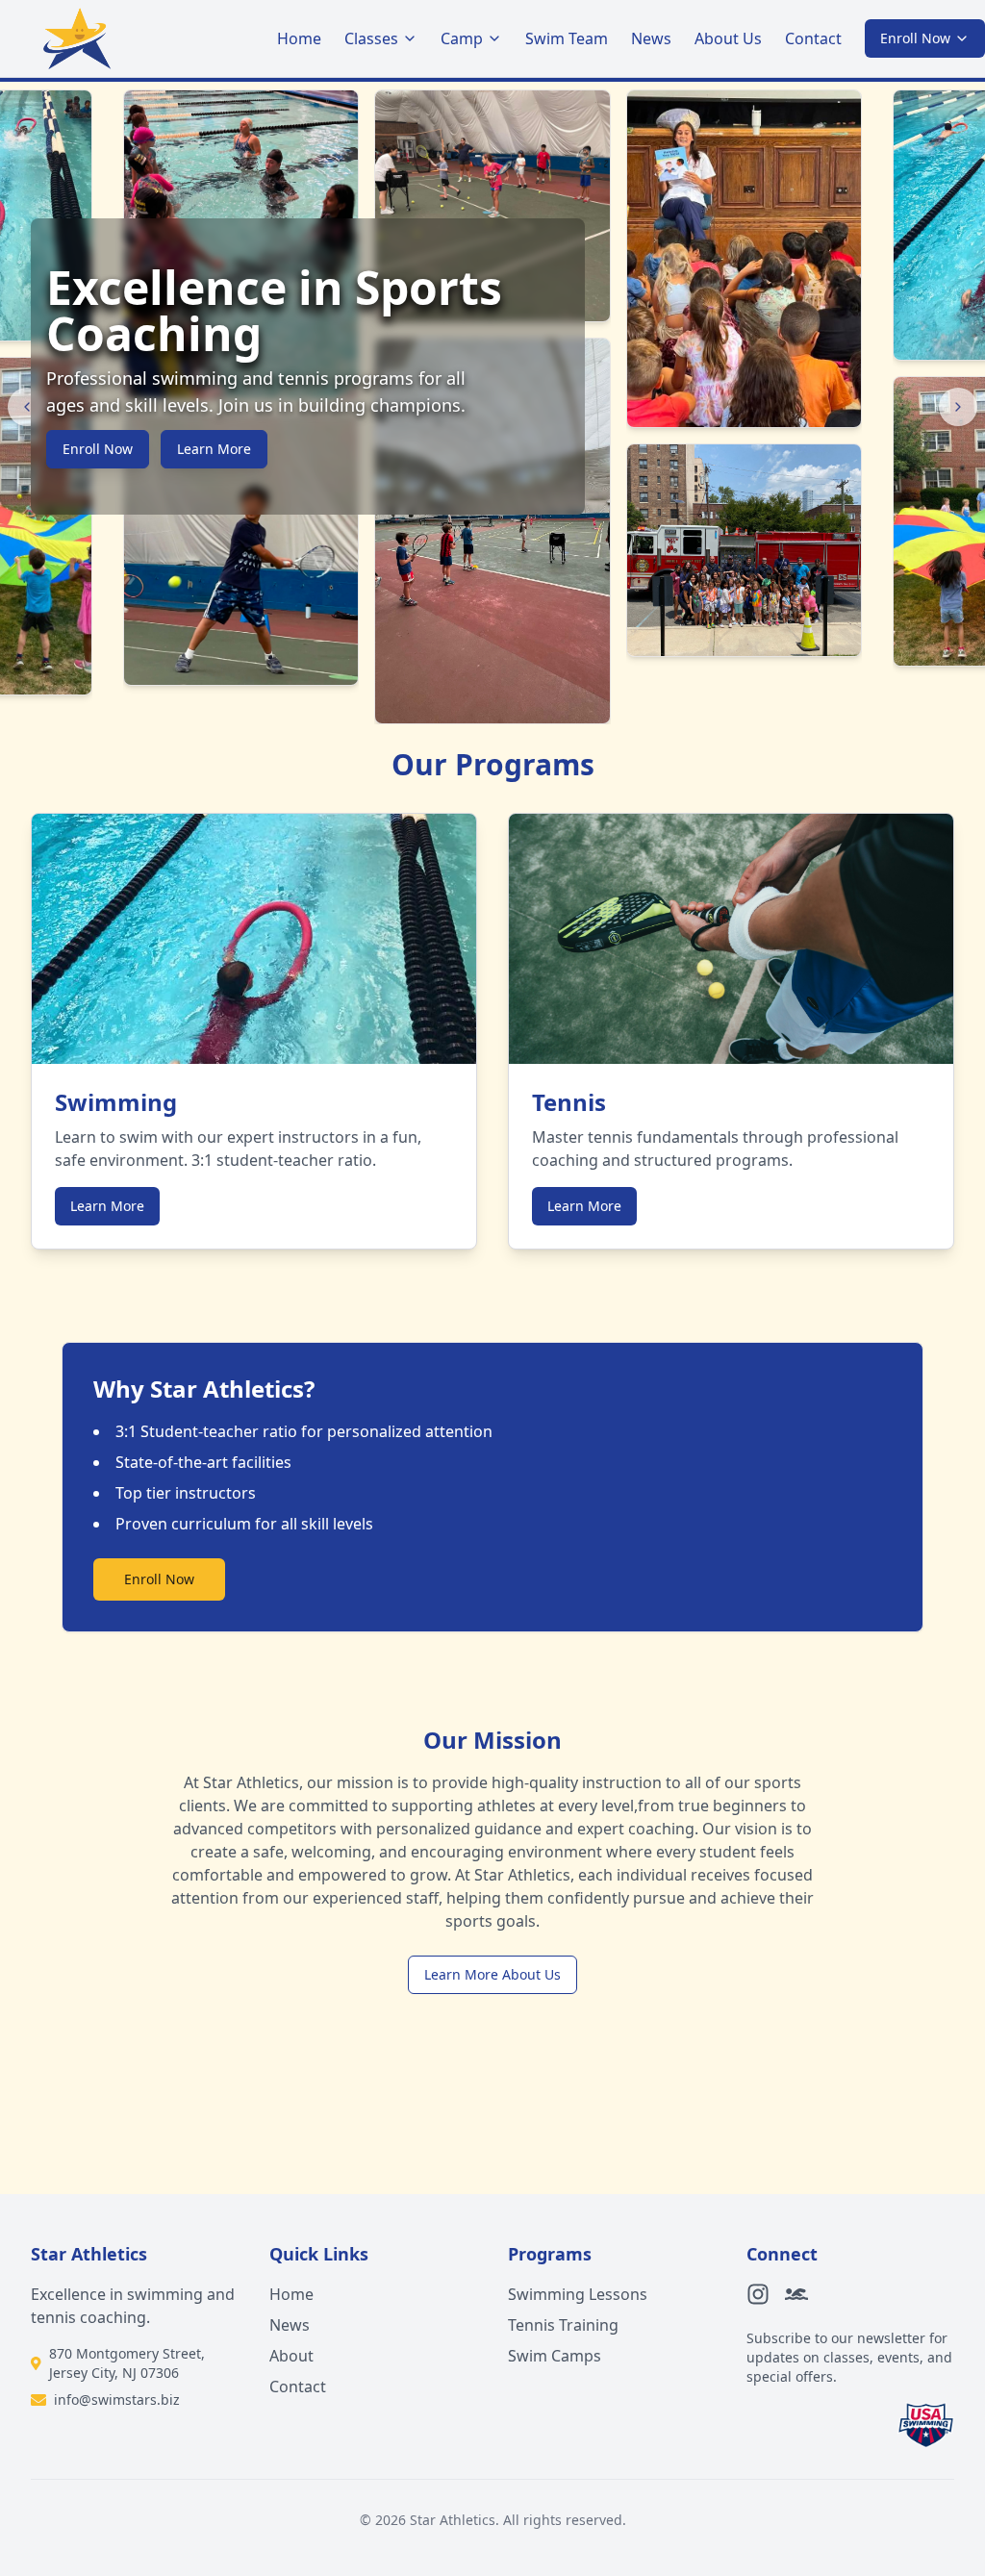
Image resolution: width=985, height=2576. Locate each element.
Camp (462, 38)
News (651, 38)
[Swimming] (796, 2294)
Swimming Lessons (578, 2294)
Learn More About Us (492, 1974)
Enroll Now (915, 38)
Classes (371, 38)
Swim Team (567, 38)
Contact (813, 38)
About (291, 2356)
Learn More (214, 449)
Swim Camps (555, 2356)
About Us (728, 38)
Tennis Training (563, 2325)
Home (299, 38)
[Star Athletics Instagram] (758, 2294)
